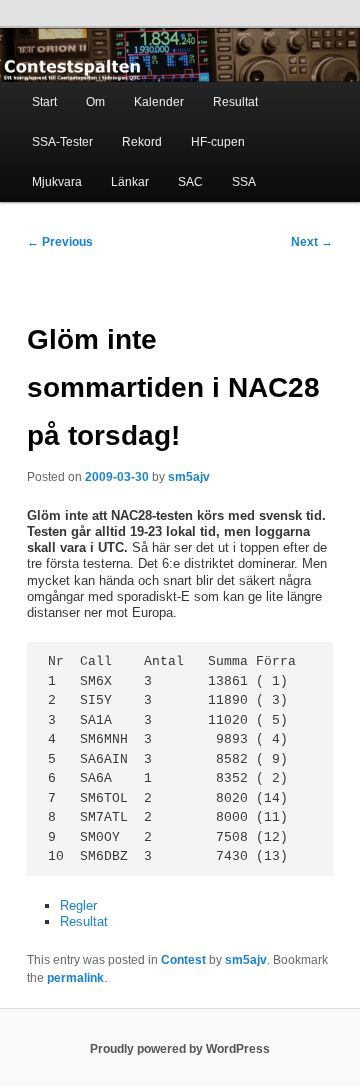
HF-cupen (218, 142)
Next (312, 242)
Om (95, 102)
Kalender (159, 102)
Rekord (142, 142)
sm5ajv (189, 477)
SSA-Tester (62, 142)
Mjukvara (57, 182)
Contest (183, 960)
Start (44, 102)
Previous (60, 242)
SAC (190, 182)
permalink (75, 978)
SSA (244, 182)
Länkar (130, 182)
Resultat (235, 102)
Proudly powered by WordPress (180, 1049)
